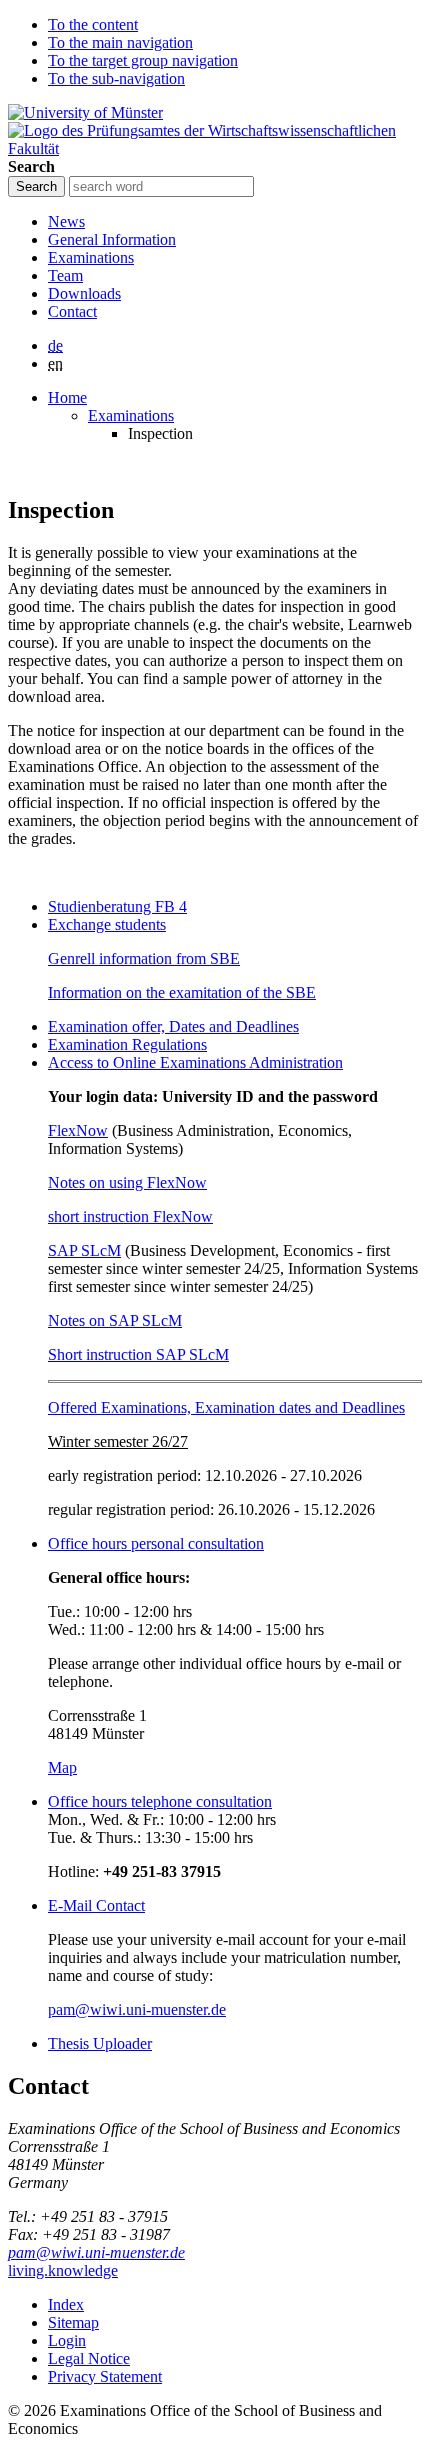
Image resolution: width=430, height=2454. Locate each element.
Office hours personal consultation (156, 1543)
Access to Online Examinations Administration (195, 1062)
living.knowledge (63, 2270)
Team (65, 275)
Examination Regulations (127, 1044)
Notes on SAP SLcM (115, 1320)
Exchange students (107, 924)
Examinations (91, 257)
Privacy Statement (105, 2376)
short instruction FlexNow (130, 1216)
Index (66, 2304)
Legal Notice (89, 2358)
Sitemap (73, 2322)
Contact (72, 311)
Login (67, 2340)
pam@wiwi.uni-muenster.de (137, 2009)
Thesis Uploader (100, 2043)
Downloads (84, 293)
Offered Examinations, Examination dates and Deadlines (226, 1407)
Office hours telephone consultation (160, 1801)
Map (62, 1767)
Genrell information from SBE (144, 958)
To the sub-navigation (116, 78)
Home (67, 397)
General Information (112, 239)
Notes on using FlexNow (127, 1182)
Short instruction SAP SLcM (138, 1354)
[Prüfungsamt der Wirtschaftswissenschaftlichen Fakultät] (215, 148)
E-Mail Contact (96, 1905)
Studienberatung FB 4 (117, 906)
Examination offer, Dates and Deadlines (173, 1026)
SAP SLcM (84, 1250)
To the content (93, 24)
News (66, 221)
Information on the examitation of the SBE (182, 992)
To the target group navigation (143, 60)
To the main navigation (120, 42)
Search (31, 166)
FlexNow (78, 1130)
